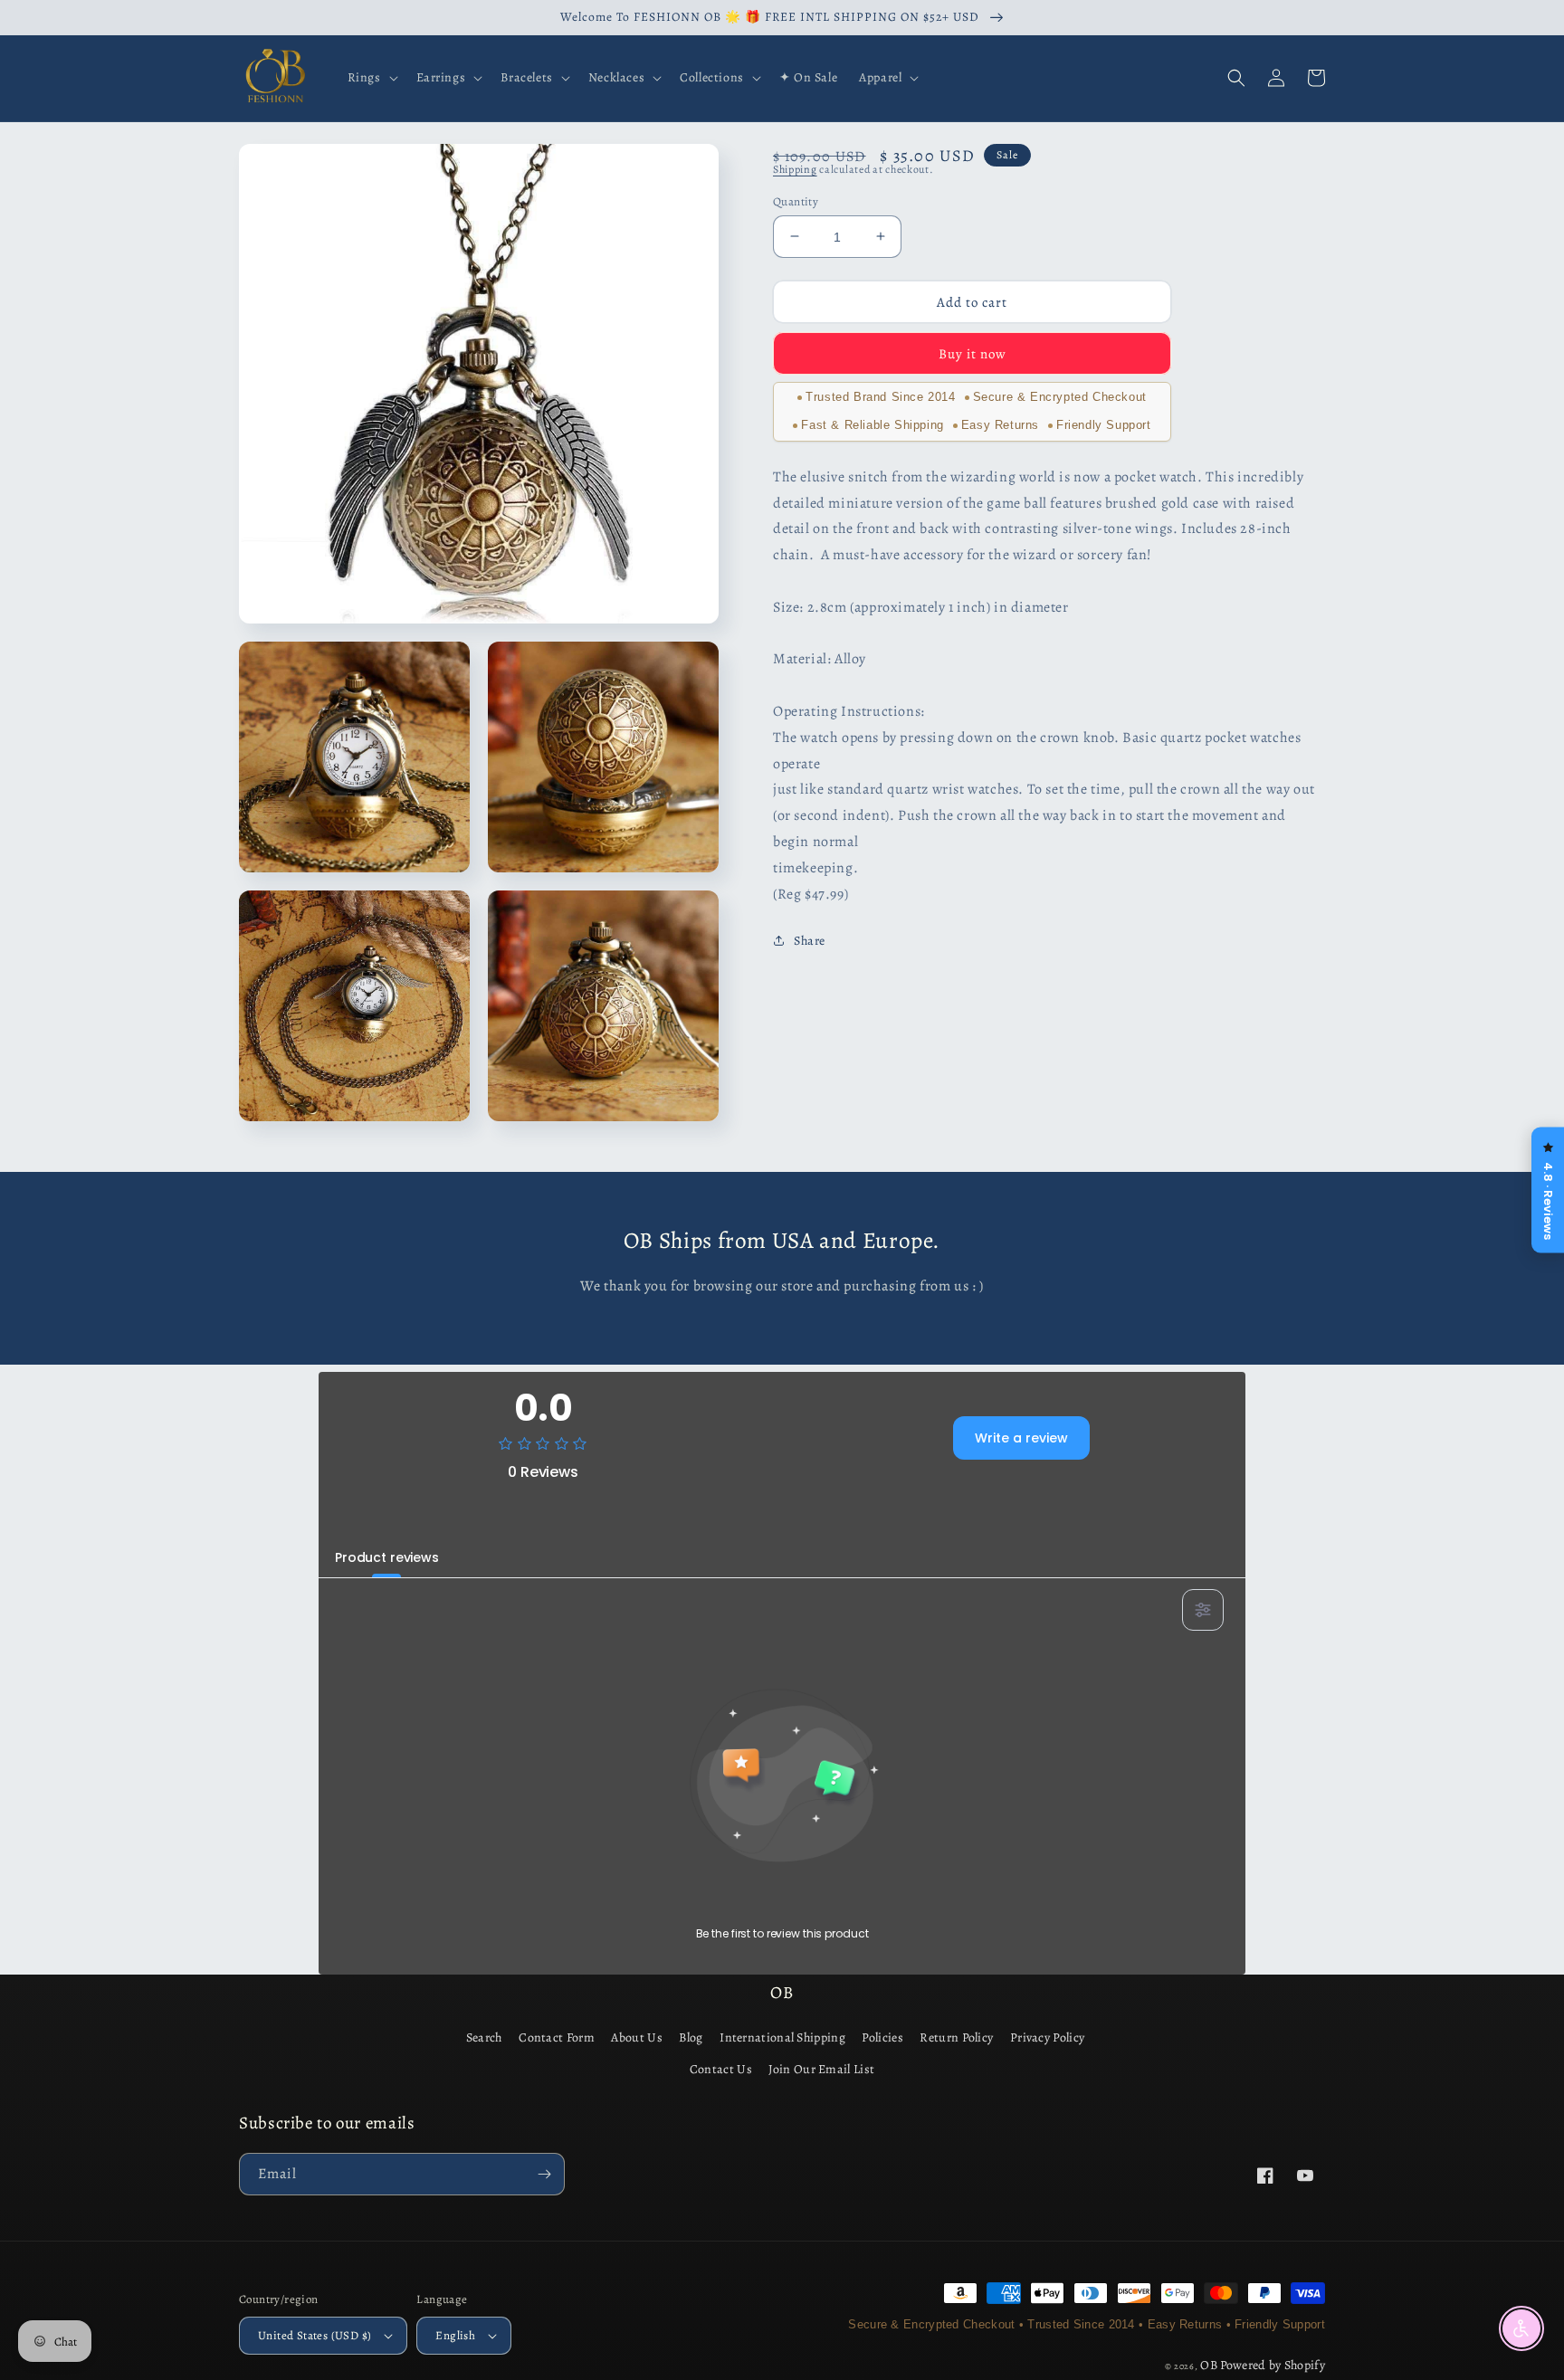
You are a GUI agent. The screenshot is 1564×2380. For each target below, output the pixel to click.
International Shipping (782, 2037)
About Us (636, 2037)
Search (484, 2037)
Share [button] (810, 941)
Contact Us (721, 2069)
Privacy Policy (1047, 2037)
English (455, 2335)
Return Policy (956, 2037)
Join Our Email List (821, 2069)
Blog (691, 2037)
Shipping (795, 169)
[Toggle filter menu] (1203, 1610)
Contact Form (557, 2037)
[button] (371, 78)
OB (1209, 2365)
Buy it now (973, 353)
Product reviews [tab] (387, 1557)
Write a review (1021, 1438)
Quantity (796, 200)
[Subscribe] (544, 2174)
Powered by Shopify (1273, 2365)
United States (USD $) (315, 2335)
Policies (882, 2037)
